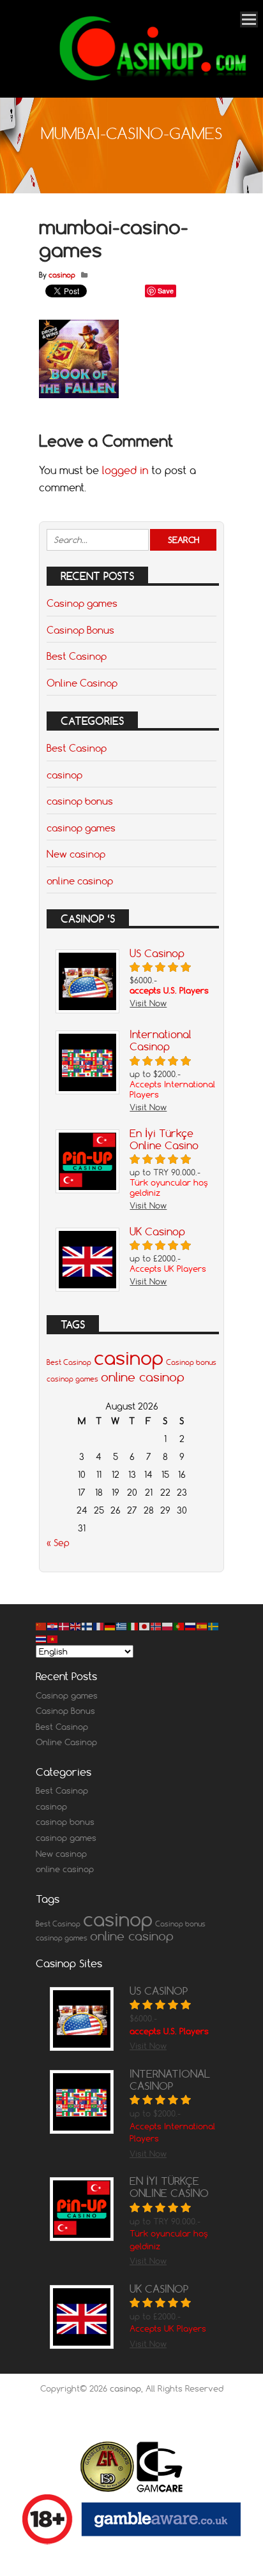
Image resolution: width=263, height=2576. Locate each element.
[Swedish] (214, 1626)
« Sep (58, 1543)
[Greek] (122, 1626)
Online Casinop (82, 683)
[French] (99, 1626)
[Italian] (133, 1626)
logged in (125, 470)
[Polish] (168, 1626)
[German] (110, 1626)
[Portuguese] (179, 1626)
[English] (76, 1626)
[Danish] (64, 1626)
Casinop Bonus (80, 630)
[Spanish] (202, 1626)
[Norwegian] (156, 1626)
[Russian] (191, 1626)
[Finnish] (87, 1626)
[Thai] (41, 1638)
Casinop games (82, 603)
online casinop (80, 881)
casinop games (81, 828)
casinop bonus (80, 801)
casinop (62, 275)
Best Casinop (77, 656)
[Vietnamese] (53, 1638)
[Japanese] (145, 1626)
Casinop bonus (191, 1362)
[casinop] (151, 80)
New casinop (76, 854)
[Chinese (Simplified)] (41, 1626)
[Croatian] (53, 1626)
